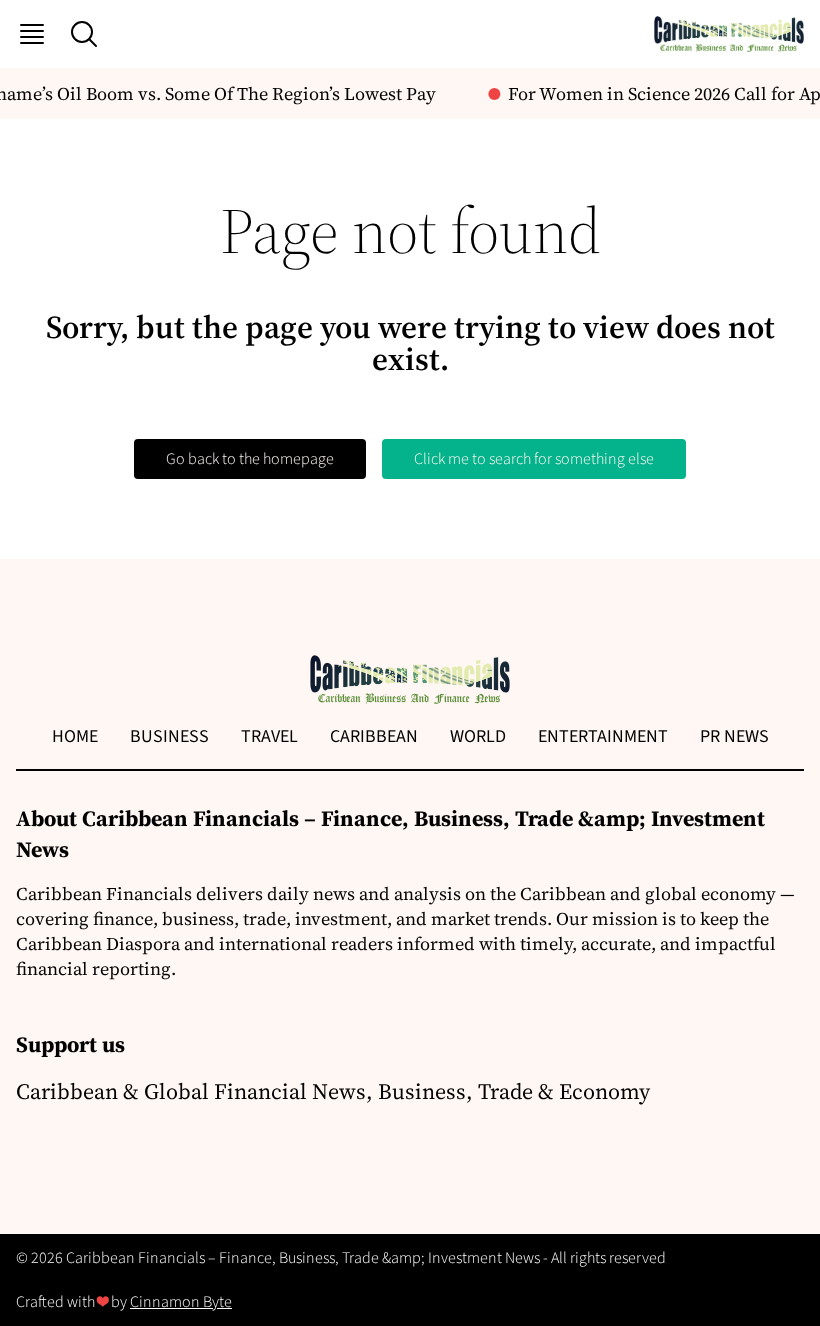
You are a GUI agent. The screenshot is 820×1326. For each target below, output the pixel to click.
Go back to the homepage (250, 459)
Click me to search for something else (534, 459)
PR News (734, 736)
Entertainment (603, 736)
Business (169, 736)
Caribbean (374, 736)
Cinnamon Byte (181, 1302)
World (478, 736)
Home (75, 736)
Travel (269, 736)
